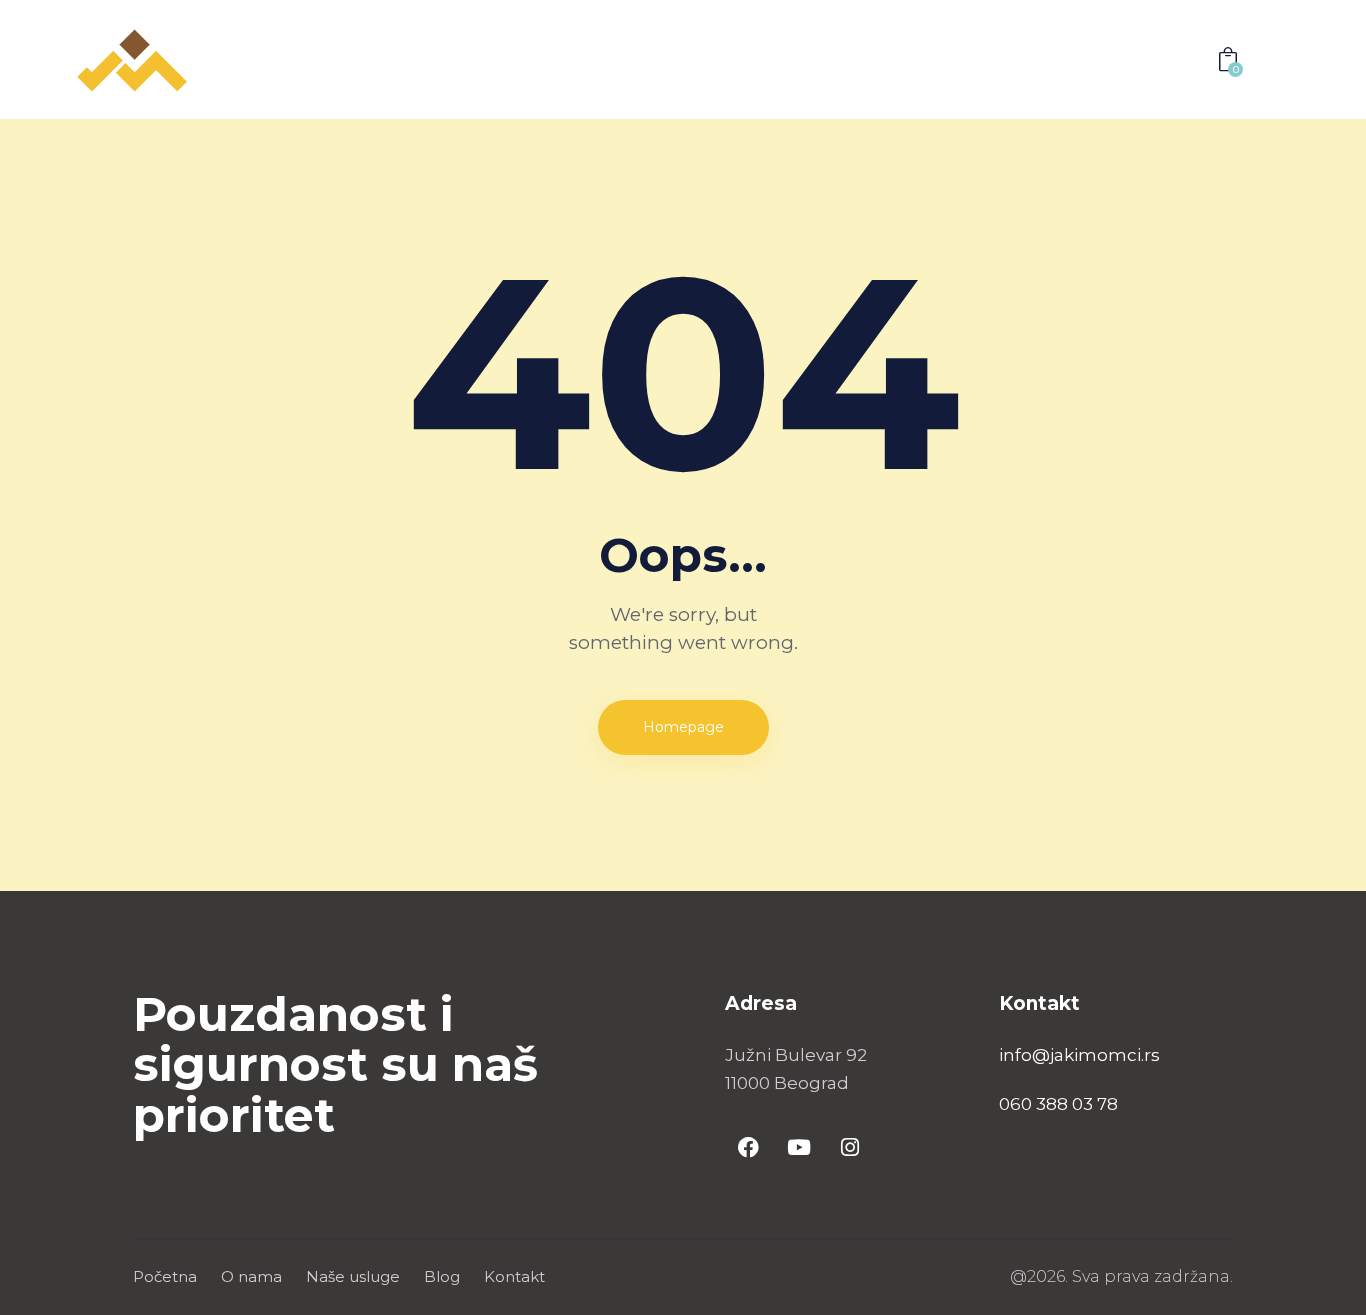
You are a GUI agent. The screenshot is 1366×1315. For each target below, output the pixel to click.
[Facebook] (748, 1147)
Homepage (683, 727)
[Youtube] (799, 1147)
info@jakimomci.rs (1079, 1055)
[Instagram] (850, 1147)
